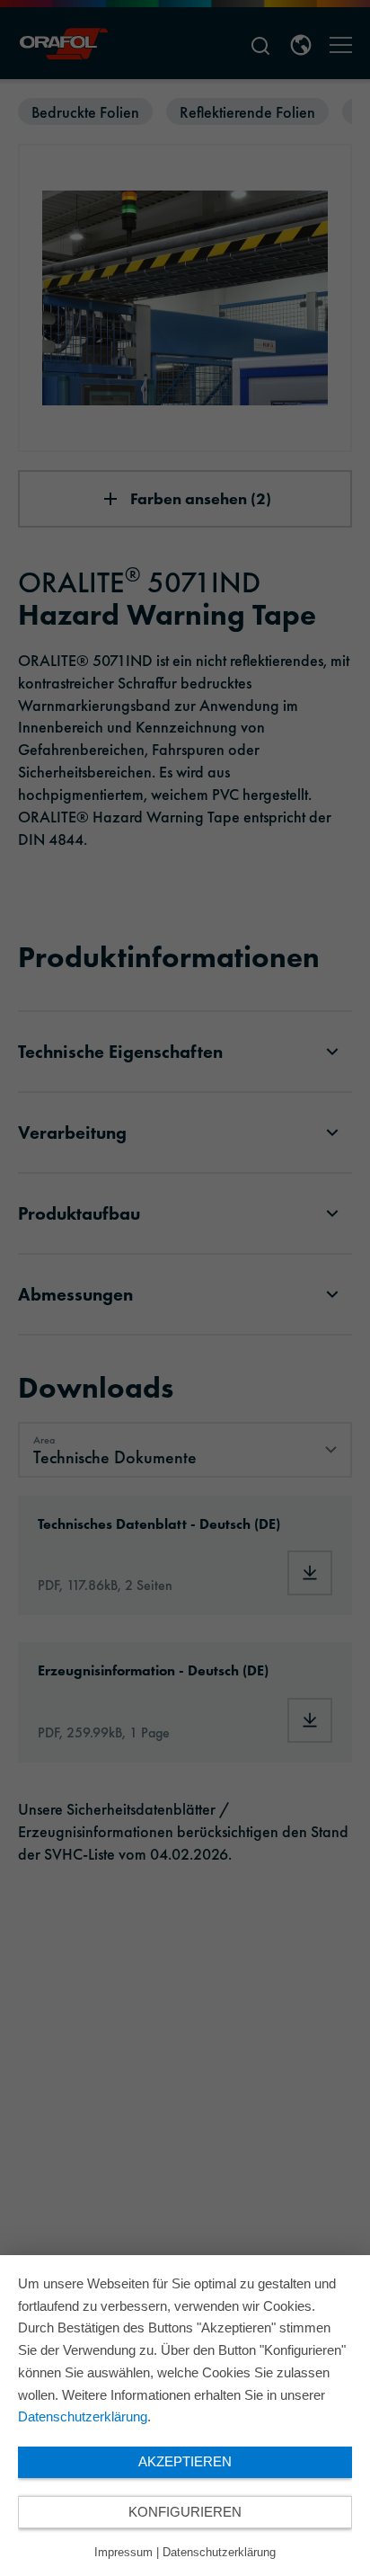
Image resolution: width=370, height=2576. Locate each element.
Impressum (123, 2552)
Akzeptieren (185, 2461)
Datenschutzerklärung (83, 2416)
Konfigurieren (185, 2512)
